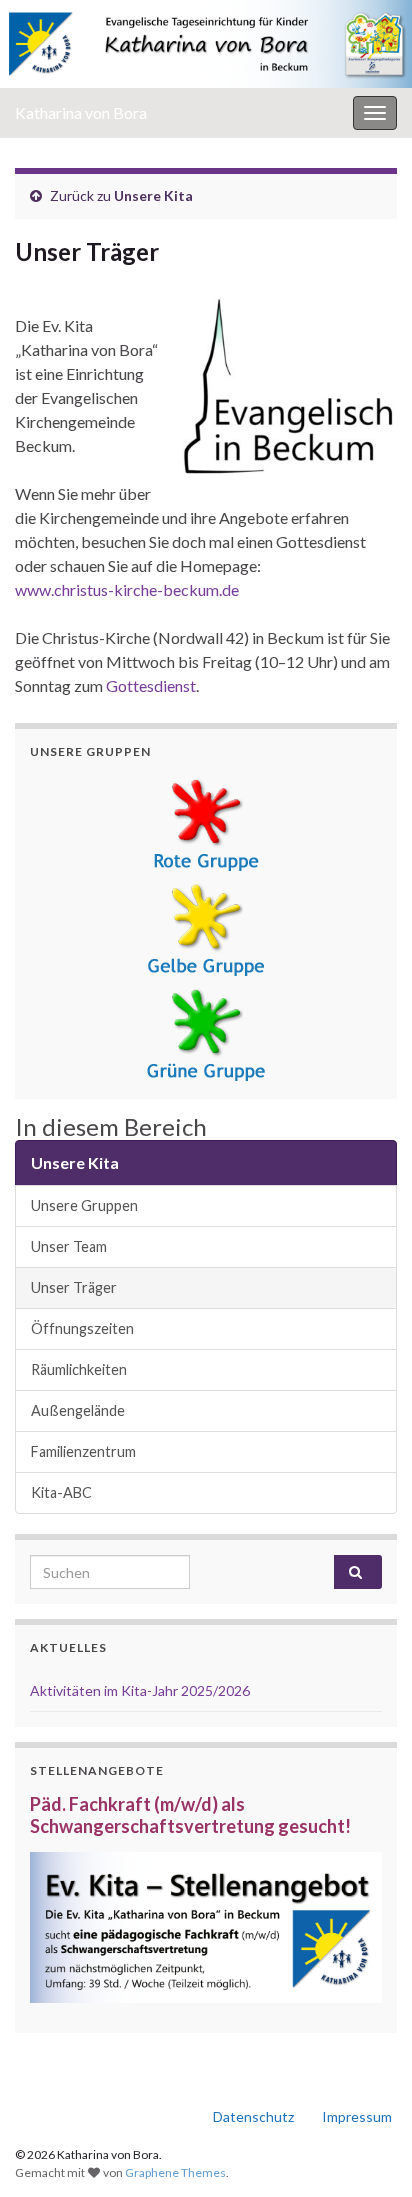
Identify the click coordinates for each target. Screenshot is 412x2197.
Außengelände (78, 1410)
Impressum (357, 2116)
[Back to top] (367, 2152)
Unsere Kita (153, 195)
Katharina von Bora (81, 112)
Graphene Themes (175, 2172)
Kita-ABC (61, 1492)
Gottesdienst (151, 685)
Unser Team (69, 1246)
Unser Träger (74, 1287)
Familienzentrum (83, 1451)
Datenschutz (253, 2116)
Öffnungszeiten (82, 1328)
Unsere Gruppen (84, 1205)
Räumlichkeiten (79, 1369)
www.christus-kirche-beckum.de (127, 589)
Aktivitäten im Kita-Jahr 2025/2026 (140, 1690)
